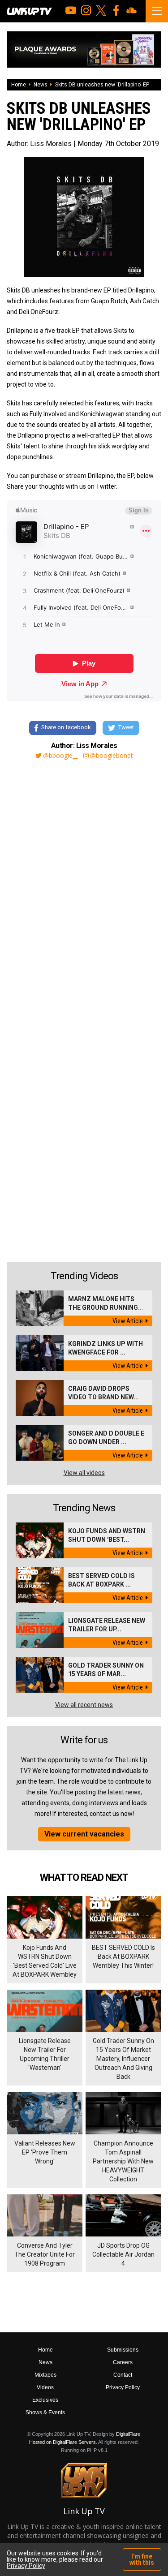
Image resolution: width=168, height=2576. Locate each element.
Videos (45, 2387)
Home (19, 85)
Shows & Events (45, 2413)
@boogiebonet (112, 756)
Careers (123, 2362)
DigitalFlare (128, 2434)
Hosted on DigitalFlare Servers (62, 2442)
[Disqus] (84, 888)
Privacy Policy (123, 2387)
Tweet (126, 727)
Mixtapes (45, 2375)
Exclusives (45, 2400)
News (41, 85)
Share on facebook (66, 727)
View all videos (84, 1473)
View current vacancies (84, 1834)
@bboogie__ (60, 756)
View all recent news (84, 1705)
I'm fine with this (142, 2559)
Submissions (123, 2350)
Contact (123, 2375)
